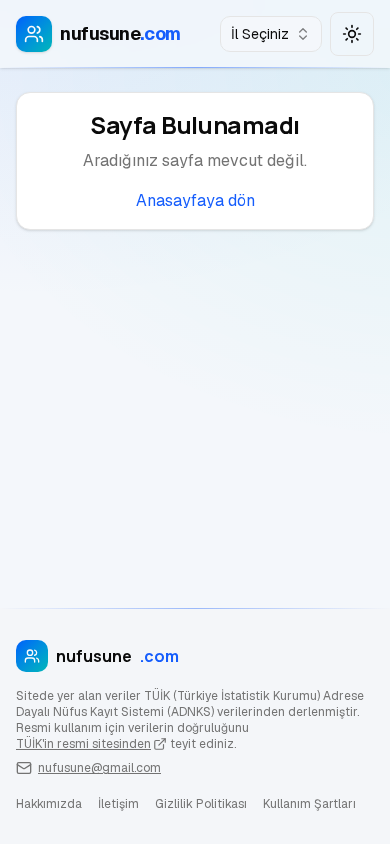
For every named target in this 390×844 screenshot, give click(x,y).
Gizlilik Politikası (201, 804)
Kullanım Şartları (309, 804)
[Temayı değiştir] (352, 34)
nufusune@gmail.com (99, 768)
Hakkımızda (49, 804)
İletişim (118, 804)
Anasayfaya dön (195, 200)
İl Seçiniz (260, 34)
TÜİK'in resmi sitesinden (83, 744)
